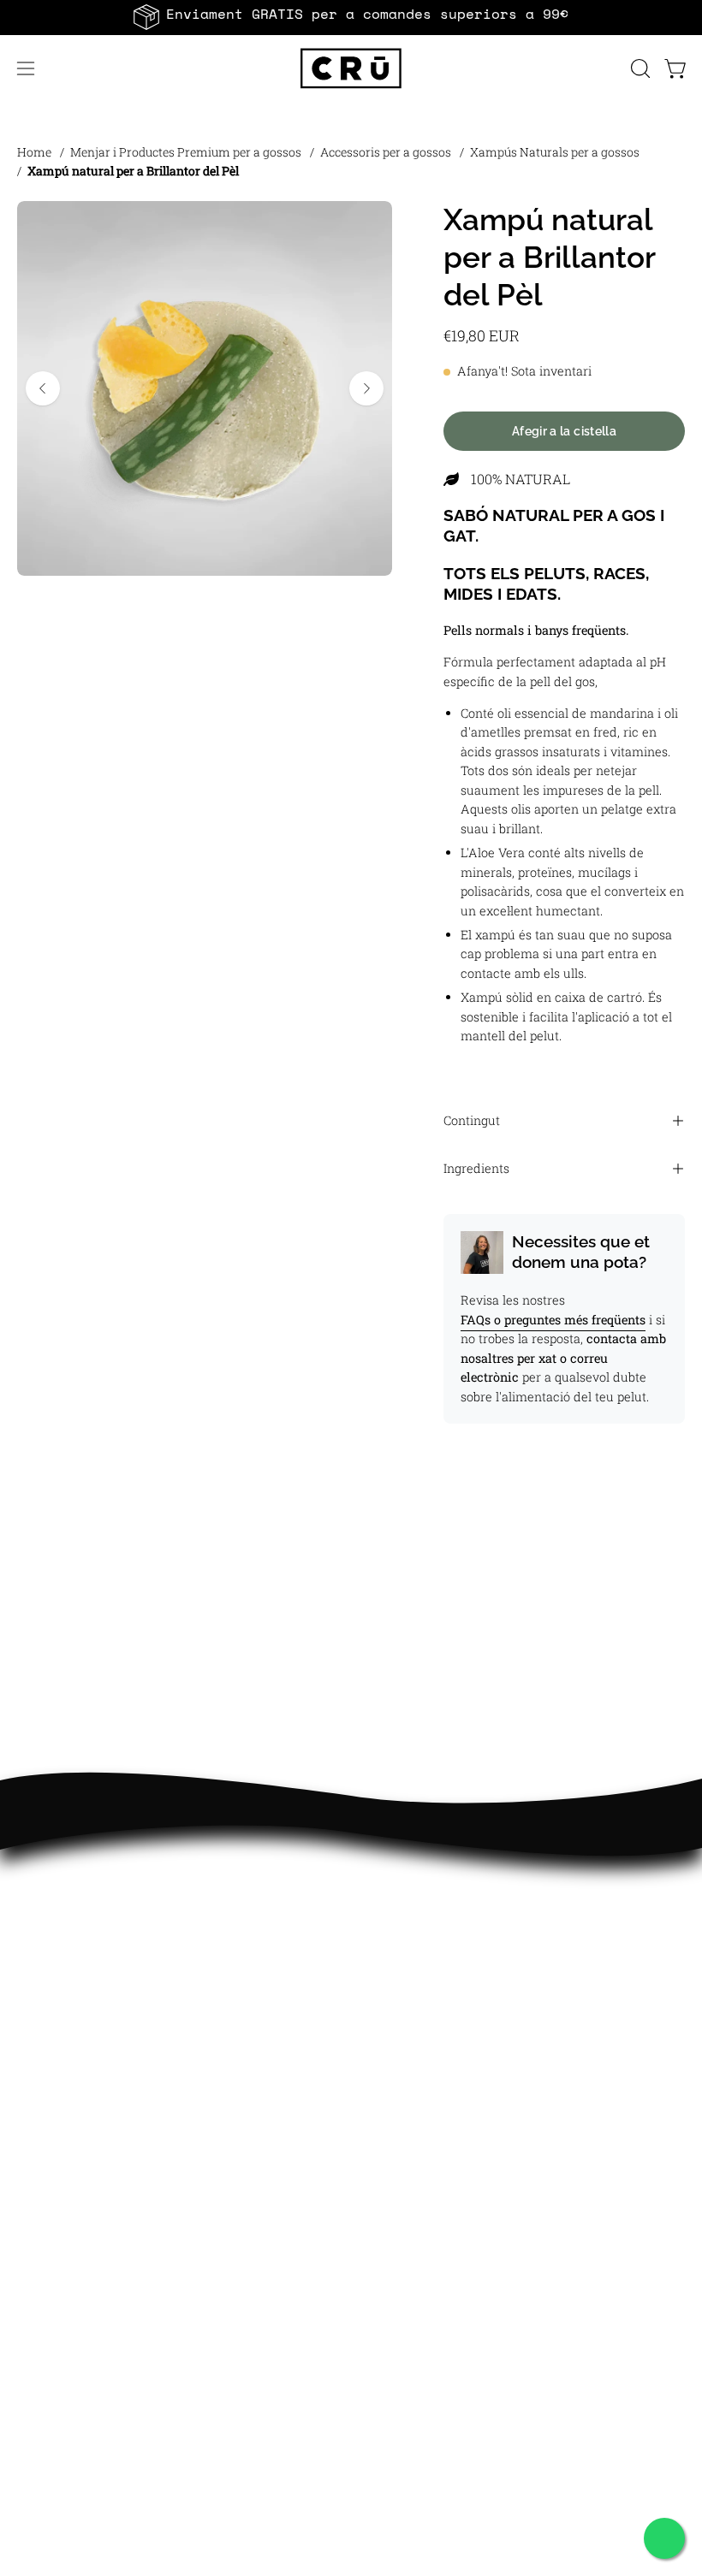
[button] (639, 68)
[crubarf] (351, 68)
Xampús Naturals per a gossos (555, 152)
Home (34, 152)
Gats (32, 1955)
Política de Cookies (428, 2191)
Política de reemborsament (454, 2247)
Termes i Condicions (433, 2219)
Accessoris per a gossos (386, 152)
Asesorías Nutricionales (445, 2012)
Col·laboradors (62, 2162)
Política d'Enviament (434, 2275)
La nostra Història (75, 2106)
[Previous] (43, 388)
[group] (351, 17)
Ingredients (476, 1168)
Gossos (40, 1927)
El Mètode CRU (416, 1927)
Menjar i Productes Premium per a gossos (186, 152)
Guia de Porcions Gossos (446, 1955)
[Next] (366, 388)
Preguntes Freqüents (435, 2106)
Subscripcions (62, 1984)
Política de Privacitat (435, 2162)
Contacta (397, 2134)
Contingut (472, 1120)
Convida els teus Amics (91, 2134)
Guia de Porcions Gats (438, 1984)
